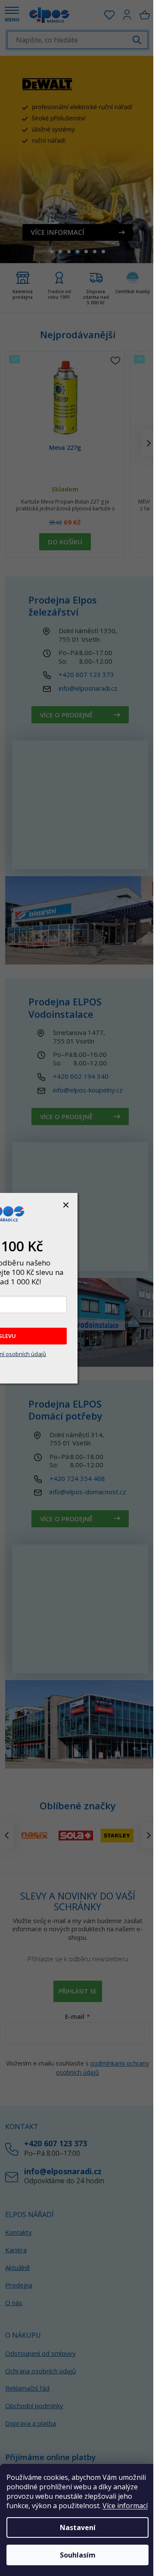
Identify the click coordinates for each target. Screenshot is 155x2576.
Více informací (125, 2506)
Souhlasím (78, 2555)
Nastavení (78, 2527)
